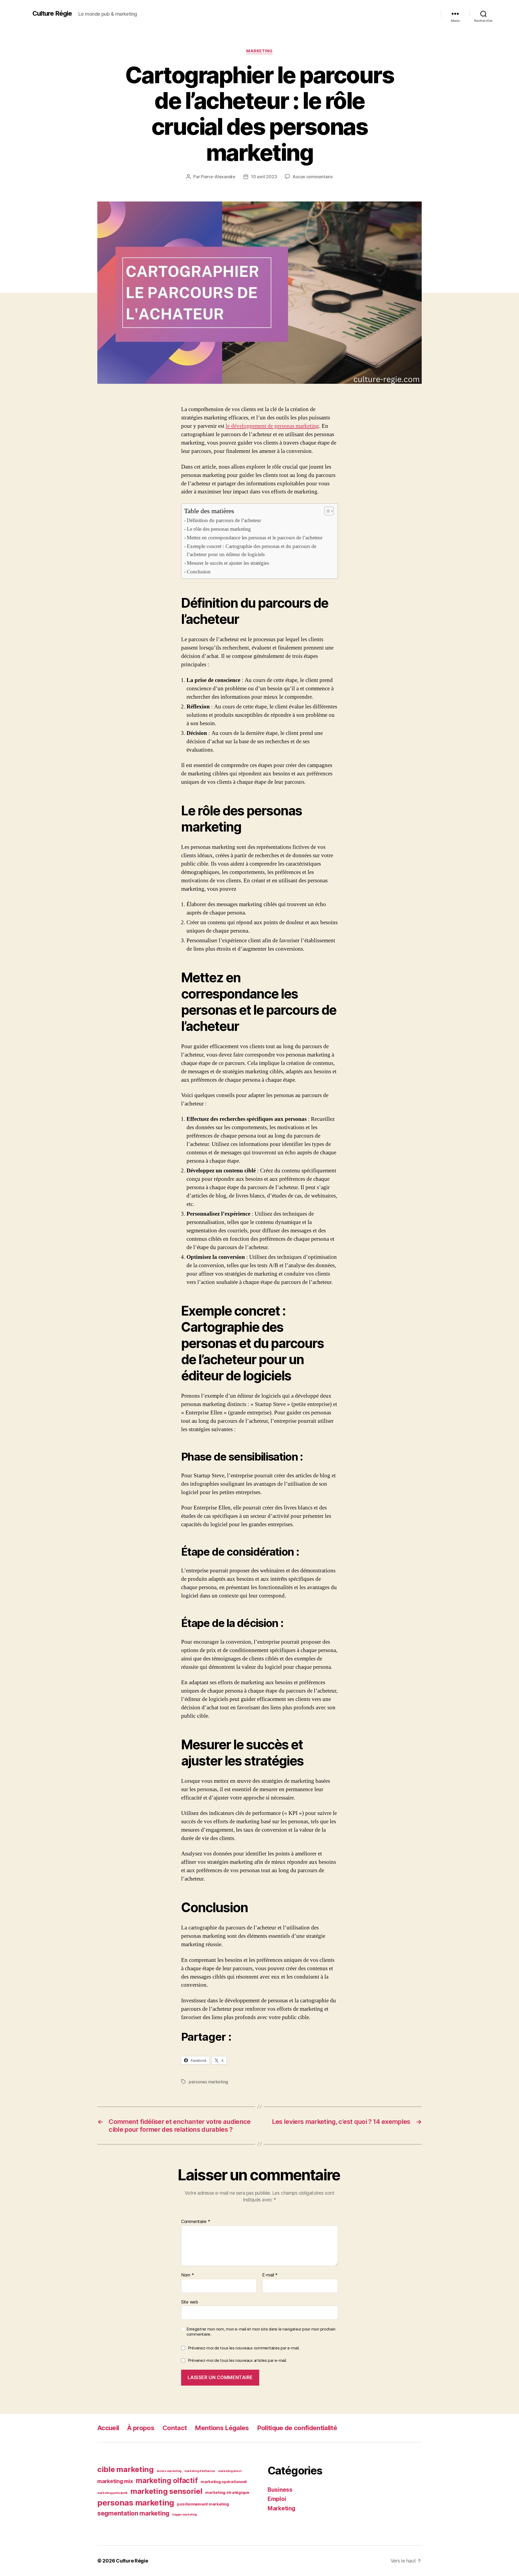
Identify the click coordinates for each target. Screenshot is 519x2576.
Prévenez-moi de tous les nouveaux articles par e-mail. (237, 2360)
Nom (188, 2275)
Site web (190, 2302)
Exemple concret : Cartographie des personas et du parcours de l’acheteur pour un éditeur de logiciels (252, 550)
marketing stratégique (227, 2493)
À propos (141, 2428)
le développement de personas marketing (272, 426)
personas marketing (208, 2082)
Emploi (277, 2499)
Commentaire (196, 2222)
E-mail (270, 2275)
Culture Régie (52, 14)
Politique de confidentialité (297, 2428)
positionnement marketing (203, 2504)
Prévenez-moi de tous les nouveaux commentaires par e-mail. (244, 2348)
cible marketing (126, 2469)
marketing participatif (112, 2493)
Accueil (108, 2428)
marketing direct (230, 2471)
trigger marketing (184, 2515)
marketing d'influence (200, 2471)
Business (280, 2490)
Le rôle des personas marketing (219, 529)
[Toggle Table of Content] (326, 511)
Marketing (259, 51)
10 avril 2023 (264, 177)
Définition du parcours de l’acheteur (224, 520)
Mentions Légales (222, 2428)
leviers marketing (169, 2471)
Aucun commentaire (312, 177)
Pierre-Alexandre (218, 177)
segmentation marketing (133, 2513)
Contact (175, 2428)
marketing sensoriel (166, 2491)
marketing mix (115, 2481)
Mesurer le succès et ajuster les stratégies (228, 563)
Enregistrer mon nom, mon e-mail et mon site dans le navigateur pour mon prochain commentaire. (261, 2332)
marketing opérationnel (224, 2482)
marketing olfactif (167, 2481)
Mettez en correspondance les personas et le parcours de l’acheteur (255, 538)
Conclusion (199, 572)
